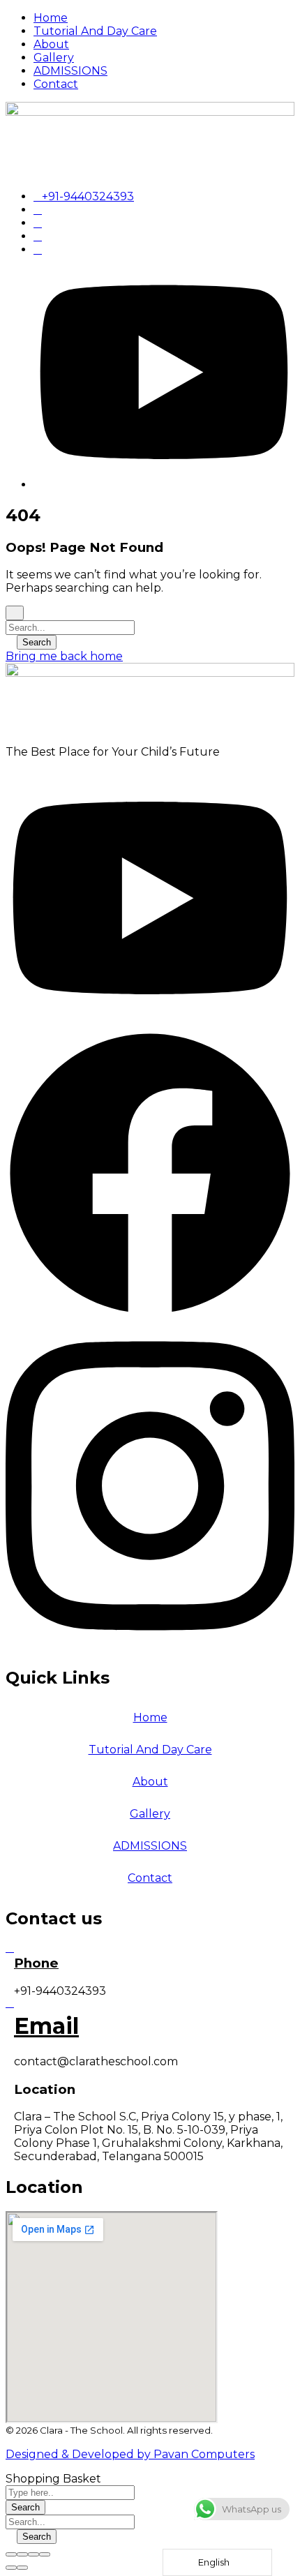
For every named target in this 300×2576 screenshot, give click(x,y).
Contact (150, 1878)
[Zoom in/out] (45, 2554)
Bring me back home (64, 656)
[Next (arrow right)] (22, 2568)
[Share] (22, 2554)
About (150, 1782)
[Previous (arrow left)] (11, 2568)
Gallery (150, 1814)
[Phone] (10, 1948)
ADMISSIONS (150, 1846)
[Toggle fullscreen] (33, 2554)
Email (46, 2026)
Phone (36, 1963)
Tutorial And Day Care (150, 1750)
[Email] (10, 2003)
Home (150, 1717)
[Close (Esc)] (11, 2554)
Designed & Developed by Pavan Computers (130, 2454)
